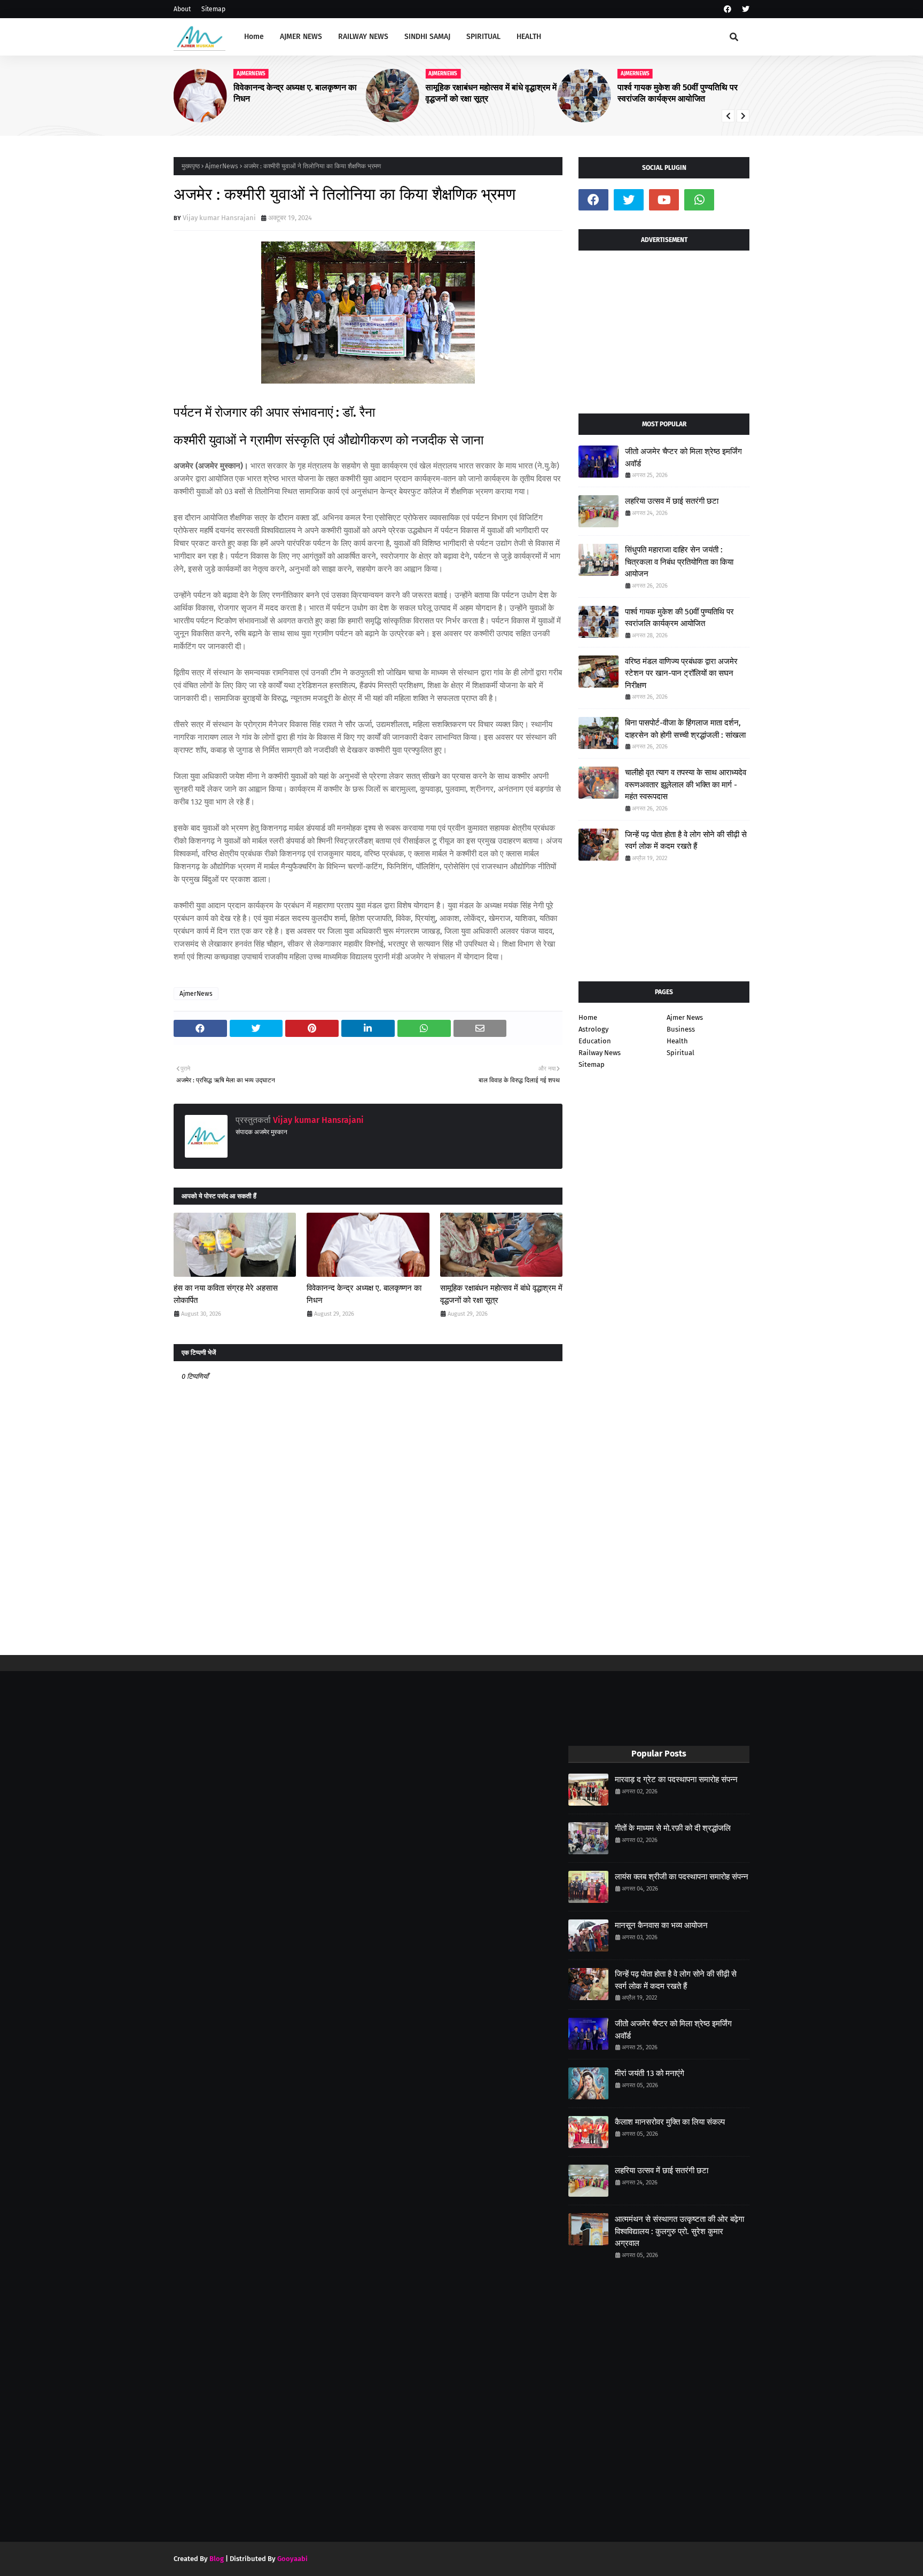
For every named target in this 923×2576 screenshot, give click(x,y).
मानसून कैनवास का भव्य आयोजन (661, 1925)
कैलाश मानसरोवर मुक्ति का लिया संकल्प (670, 2122)
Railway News (600, 1053)
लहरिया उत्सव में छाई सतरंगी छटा (672, 501)
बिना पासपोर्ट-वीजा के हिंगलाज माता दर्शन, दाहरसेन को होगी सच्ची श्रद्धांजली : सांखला (685, 729)
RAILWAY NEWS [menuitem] (363, 37)
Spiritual (680, 1053)
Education (595, 1041)
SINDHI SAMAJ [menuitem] (427, 37)
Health (677, 1041)
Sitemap (213, 9)
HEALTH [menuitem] (529, 37)
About (182, 9)
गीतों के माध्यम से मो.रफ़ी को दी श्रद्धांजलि (673, 1828)
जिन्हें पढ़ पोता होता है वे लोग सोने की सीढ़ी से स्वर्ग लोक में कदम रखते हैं (686, 841)
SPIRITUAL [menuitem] (483, 37)
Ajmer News (685, 1017)
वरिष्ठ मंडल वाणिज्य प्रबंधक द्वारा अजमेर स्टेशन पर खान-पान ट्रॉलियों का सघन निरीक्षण (681, 673)
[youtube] (664, 200)
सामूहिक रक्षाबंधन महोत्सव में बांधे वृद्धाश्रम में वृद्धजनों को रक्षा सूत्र (308, 93)
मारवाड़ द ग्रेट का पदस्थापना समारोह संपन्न (676, 1779)
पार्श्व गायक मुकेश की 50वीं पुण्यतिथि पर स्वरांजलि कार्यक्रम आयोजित (494, 93)
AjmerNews (222, 166)
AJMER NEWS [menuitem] (301, 37)
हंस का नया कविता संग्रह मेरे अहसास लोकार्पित (226, 1294)
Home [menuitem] (254, 37)
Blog (217, 2559)
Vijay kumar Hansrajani (219, 218)
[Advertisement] (664, 328)
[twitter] (744, 9)
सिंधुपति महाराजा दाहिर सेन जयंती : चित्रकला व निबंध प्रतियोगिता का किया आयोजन (686, 93)
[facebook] (728, 9)
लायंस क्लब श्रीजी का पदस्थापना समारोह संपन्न (682, 1877)
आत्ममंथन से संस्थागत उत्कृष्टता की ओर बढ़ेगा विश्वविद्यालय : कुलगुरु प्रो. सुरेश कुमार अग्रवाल (679, 2231)
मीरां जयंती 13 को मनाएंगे (650, 2073)
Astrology (593, 1029)
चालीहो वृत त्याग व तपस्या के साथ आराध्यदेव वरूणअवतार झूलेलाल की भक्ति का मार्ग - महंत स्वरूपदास (686, 784)
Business (681, 1029)
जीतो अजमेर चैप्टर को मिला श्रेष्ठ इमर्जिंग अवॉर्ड (683, 458)
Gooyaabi (292, 2559)
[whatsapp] (699, 200)
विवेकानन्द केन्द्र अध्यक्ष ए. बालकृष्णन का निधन (364, 1294)
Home (588, 1017)
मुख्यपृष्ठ (191, 166)
